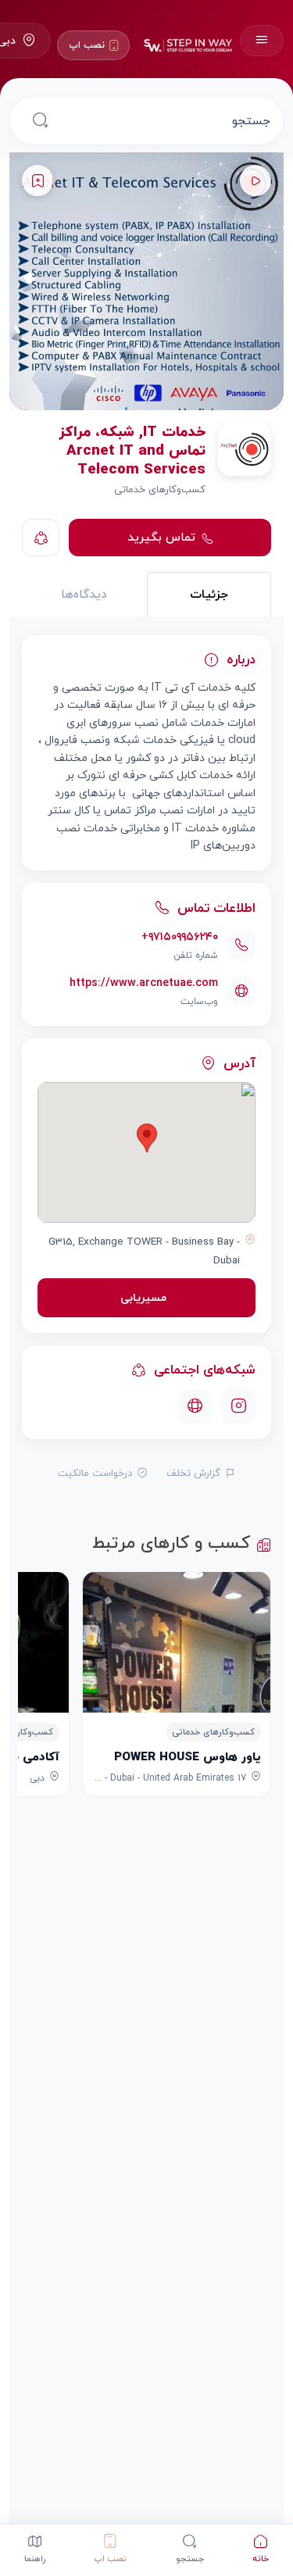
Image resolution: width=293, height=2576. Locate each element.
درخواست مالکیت (95, 1473)
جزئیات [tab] (209, 594)
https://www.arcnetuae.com (144, 983)
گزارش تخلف (193, 1473)
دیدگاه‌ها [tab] (84, 594)
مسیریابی (143, 1297)
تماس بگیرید (161, 537)
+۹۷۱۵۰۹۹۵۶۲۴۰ (180, 936)
